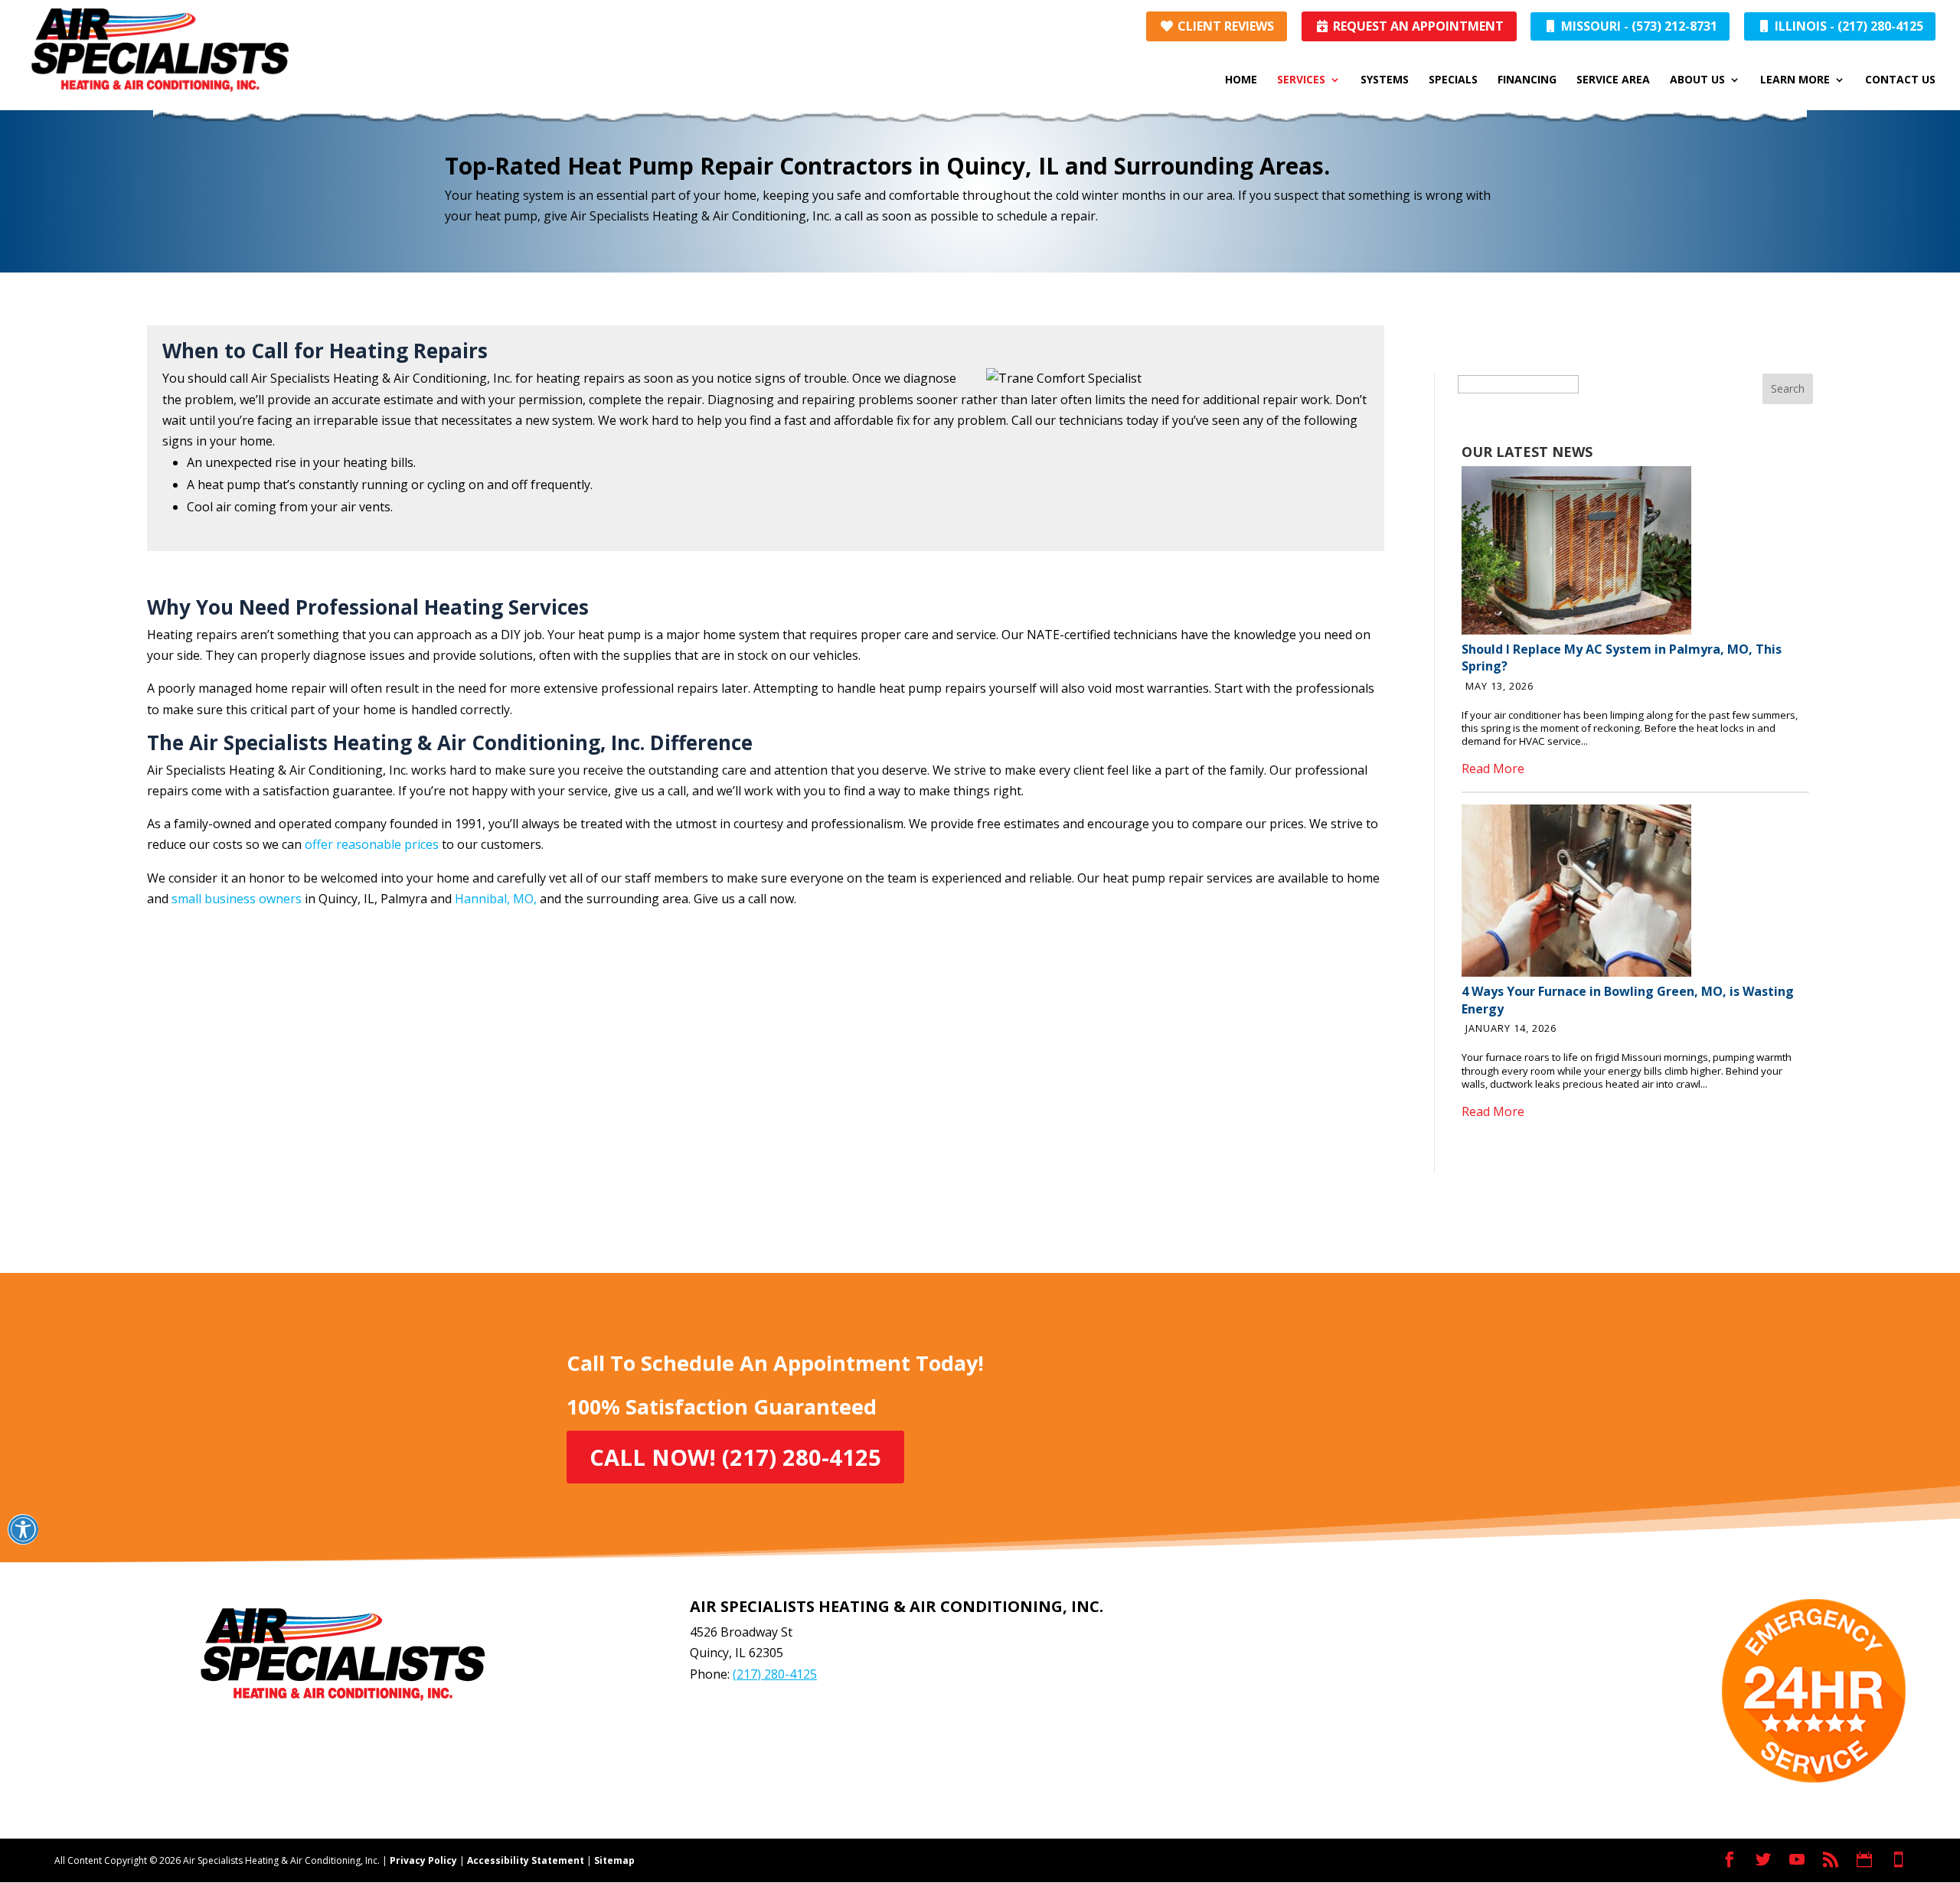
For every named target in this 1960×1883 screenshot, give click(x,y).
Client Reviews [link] (1224, 26)
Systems (1385, 80)
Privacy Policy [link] (423, 1860)
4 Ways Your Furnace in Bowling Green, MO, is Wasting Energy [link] (1628, 1000)
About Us (1697, 80)
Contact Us (1900, 80)
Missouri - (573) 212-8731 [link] (1638, 26)
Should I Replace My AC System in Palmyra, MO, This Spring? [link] (1622, 658)
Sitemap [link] (614, 1860)
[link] (1576, 630)
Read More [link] (1493, 769)
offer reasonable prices (372, 844)
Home (1241, 80)
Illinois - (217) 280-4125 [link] (1847, 26)
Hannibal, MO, (496, 899)
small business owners (237, 899)
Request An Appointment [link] (1417, 26)
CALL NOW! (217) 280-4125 (735, 1457)
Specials (1453, 80)
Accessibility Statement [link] (526, 1860)
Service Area (1613, 80)
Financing (1527, 80)
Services (1301, 80)
